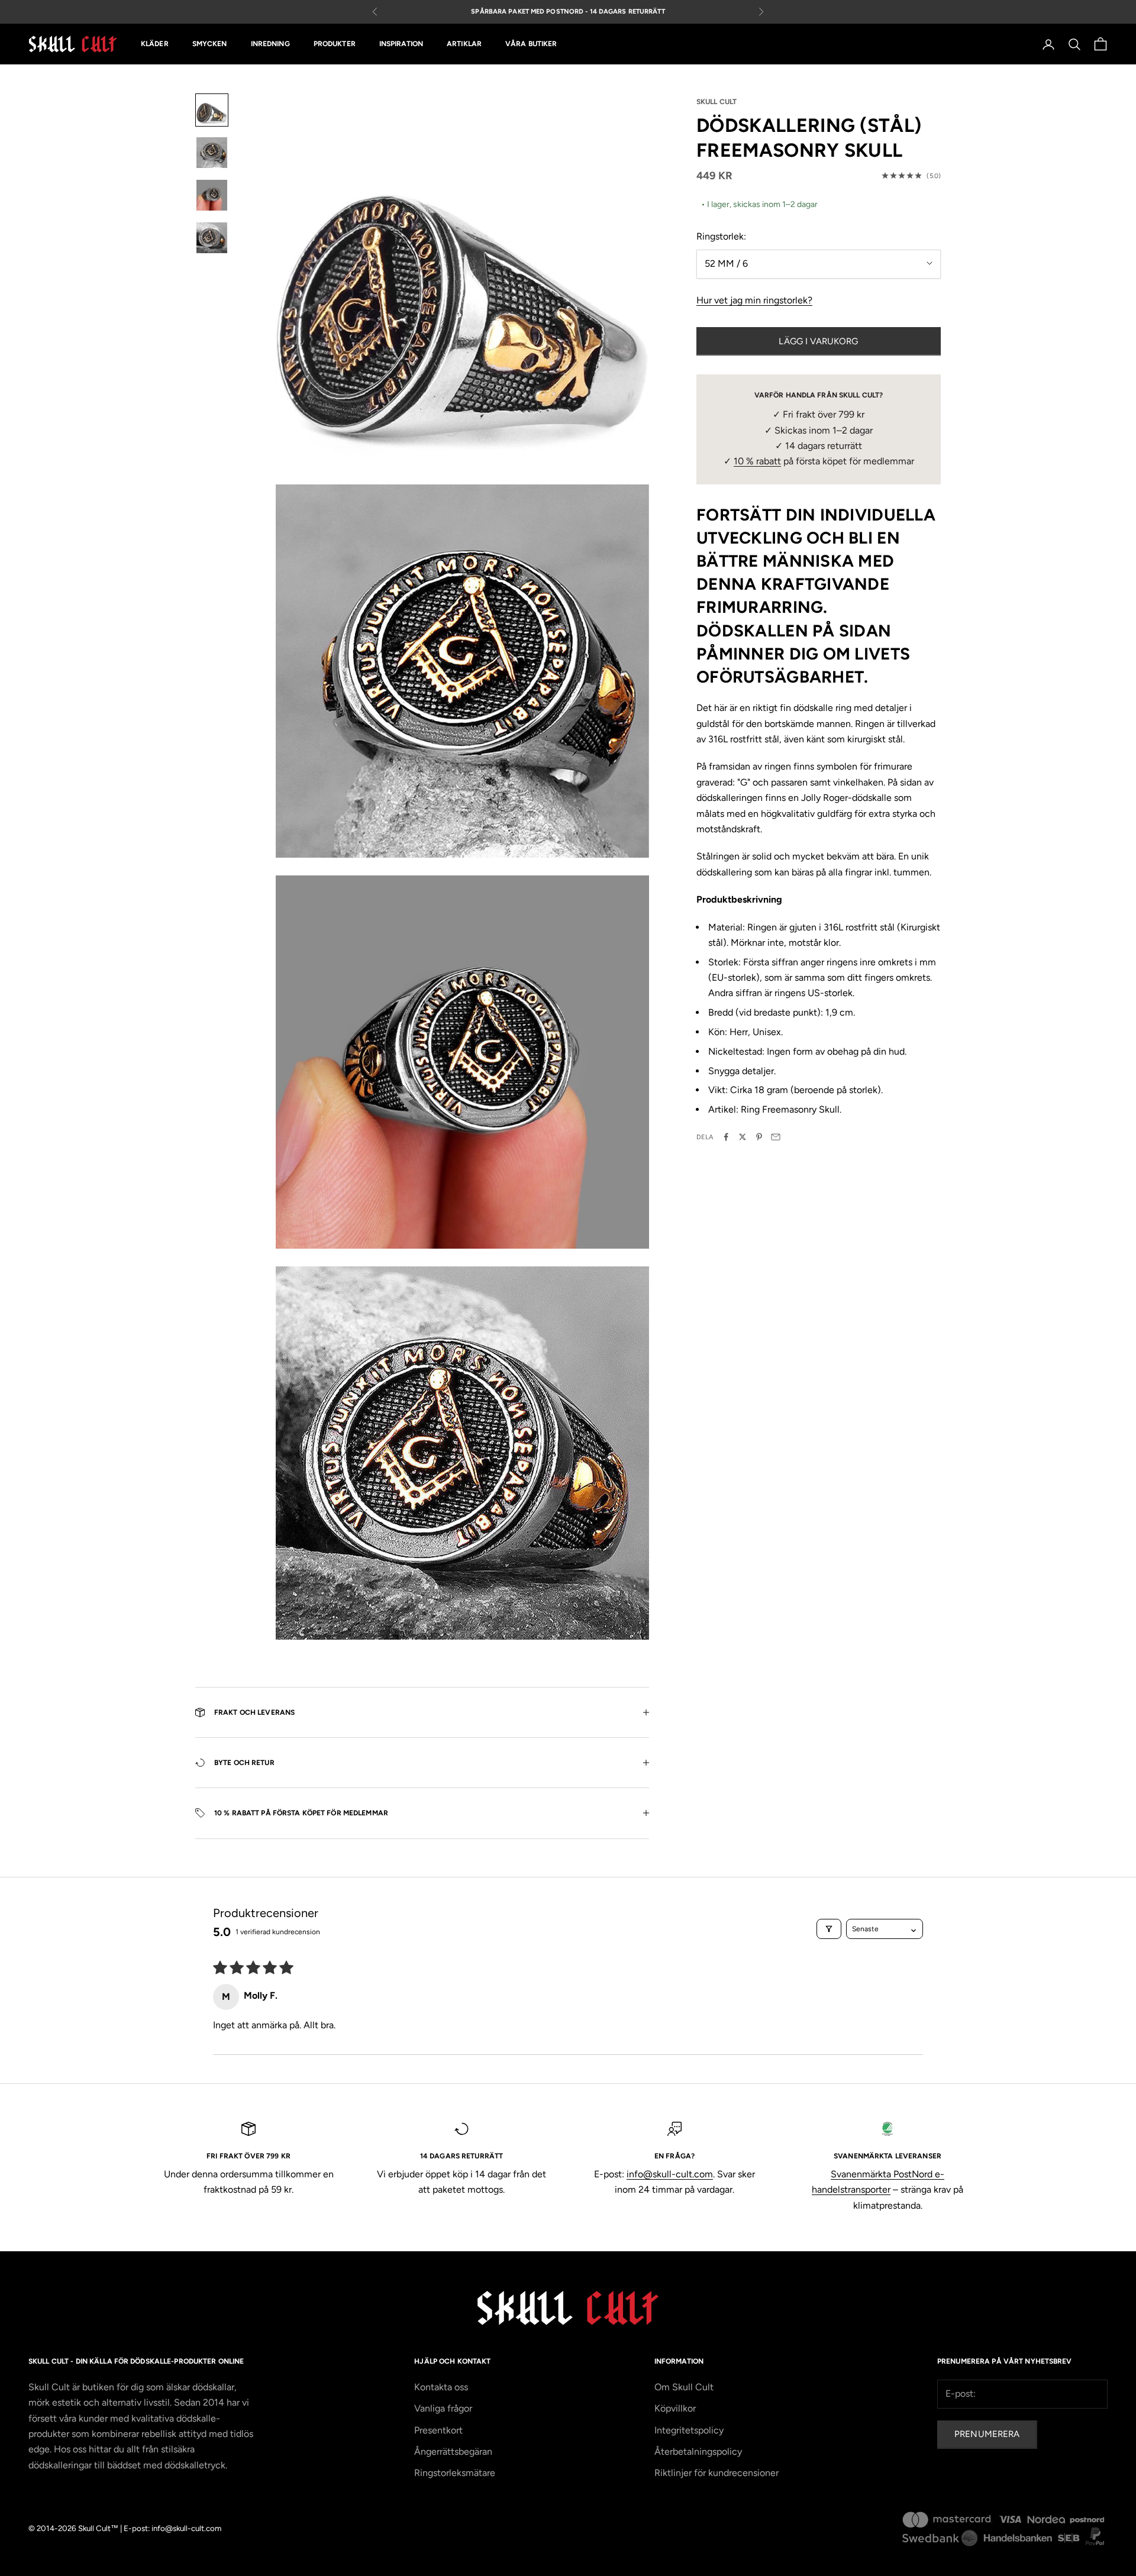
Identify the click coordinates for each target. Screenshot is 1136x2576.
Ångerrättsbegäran (453, 2451)
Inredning (270, 44)
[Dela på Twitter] (743, 1137)
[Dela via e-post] (776, 1137)
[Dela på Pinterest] (759, 1137)
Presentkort (438, 2430)
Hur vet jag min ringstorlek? (754, 300)
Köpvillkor (675, 2408)
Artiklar (464, 44)
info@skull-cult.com (670, 2174)
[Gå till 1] (212, 110)
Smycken (210, 44)
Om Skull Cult (684, 2387)
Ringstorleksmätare (455, 2473)
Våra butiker (531, 44)
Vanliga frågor (443, 2408)
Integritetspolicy (689, 2430)
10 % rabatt (757, 461)
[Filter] (829, 1929)
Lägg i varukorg (818, 341)
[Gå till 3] (212, 195)
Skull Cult (717, 102)
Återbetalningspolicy (698, 2451)
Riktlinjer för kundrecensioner (717, 2473)
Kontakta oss (441, 2387)
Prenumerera (987, 2434)
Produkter (335, 44)
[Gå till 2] (212, 153)
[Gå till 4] (212, 238)
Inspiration (401, 44)
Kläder (155, 44)
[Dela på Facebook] (726, 1137)
